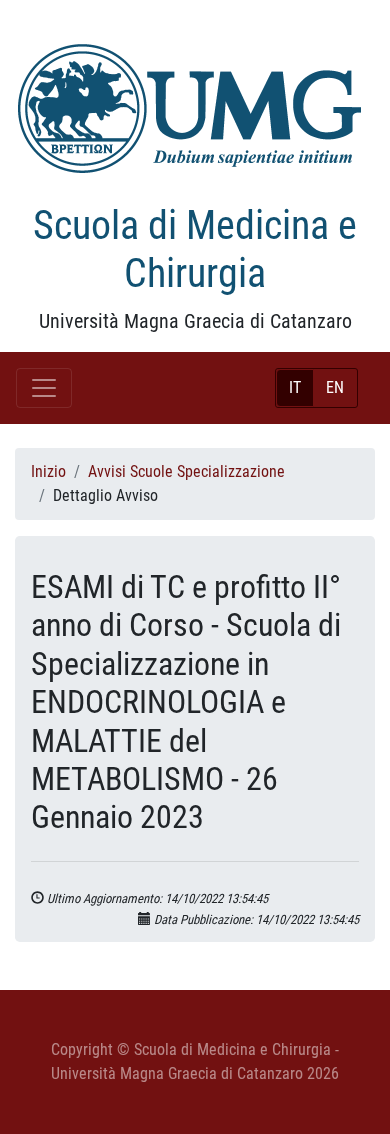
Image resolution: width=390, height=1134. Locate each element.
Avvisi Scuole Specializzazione (186, 471)
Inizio (48, 471)
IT (295, 387)
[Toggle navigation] (44, 388)
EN (335, 387)
